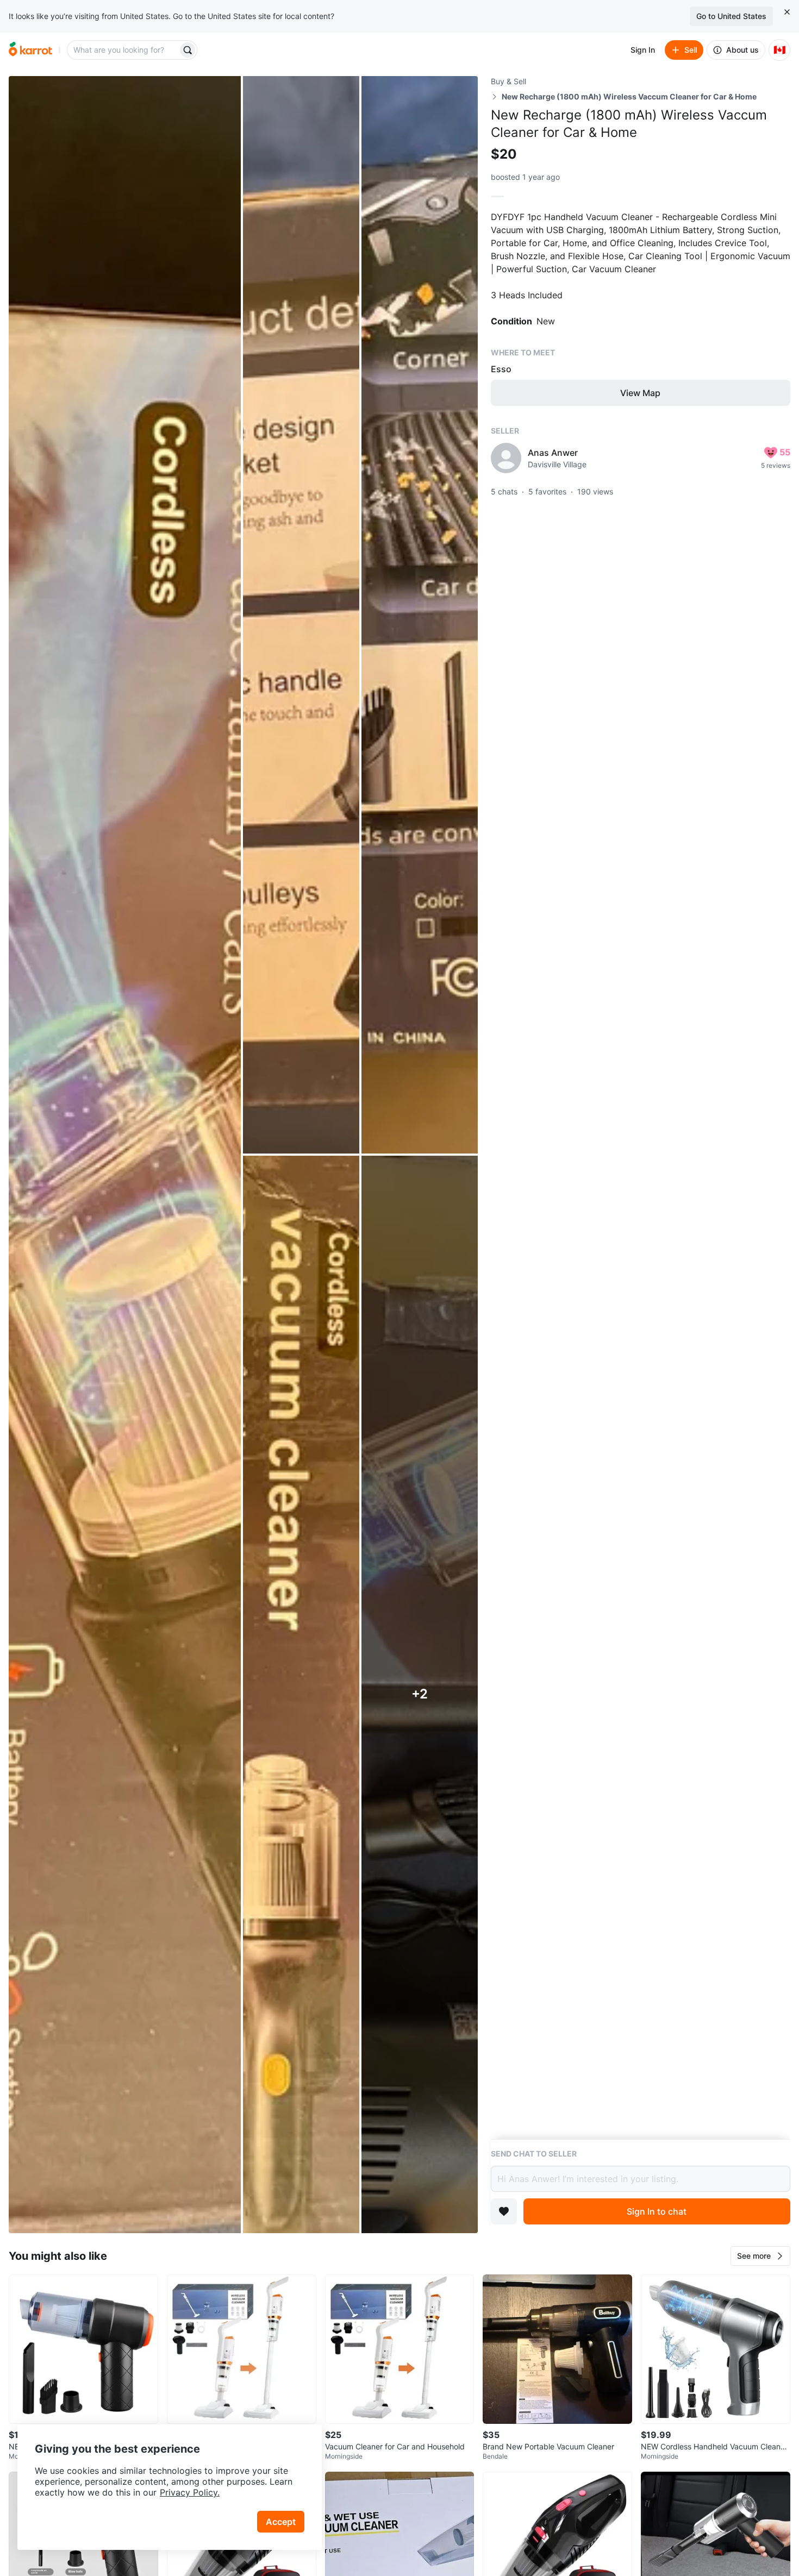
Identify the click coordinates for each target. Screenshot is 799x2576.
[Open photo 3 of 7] (420, 615)
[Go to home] (30, 50)
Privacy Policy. (190, 2492)
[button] (760, 2256)
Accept (281, 2522)
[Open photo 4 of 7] (301, 1694)
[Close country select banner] (787, 12)
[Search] (188, 50)
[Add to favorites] (504, 2211)
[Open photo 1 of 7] (125, 1155)
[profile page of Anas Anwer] (506, 458)
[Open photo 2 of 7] (301, 615)
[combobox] (123, 50)
